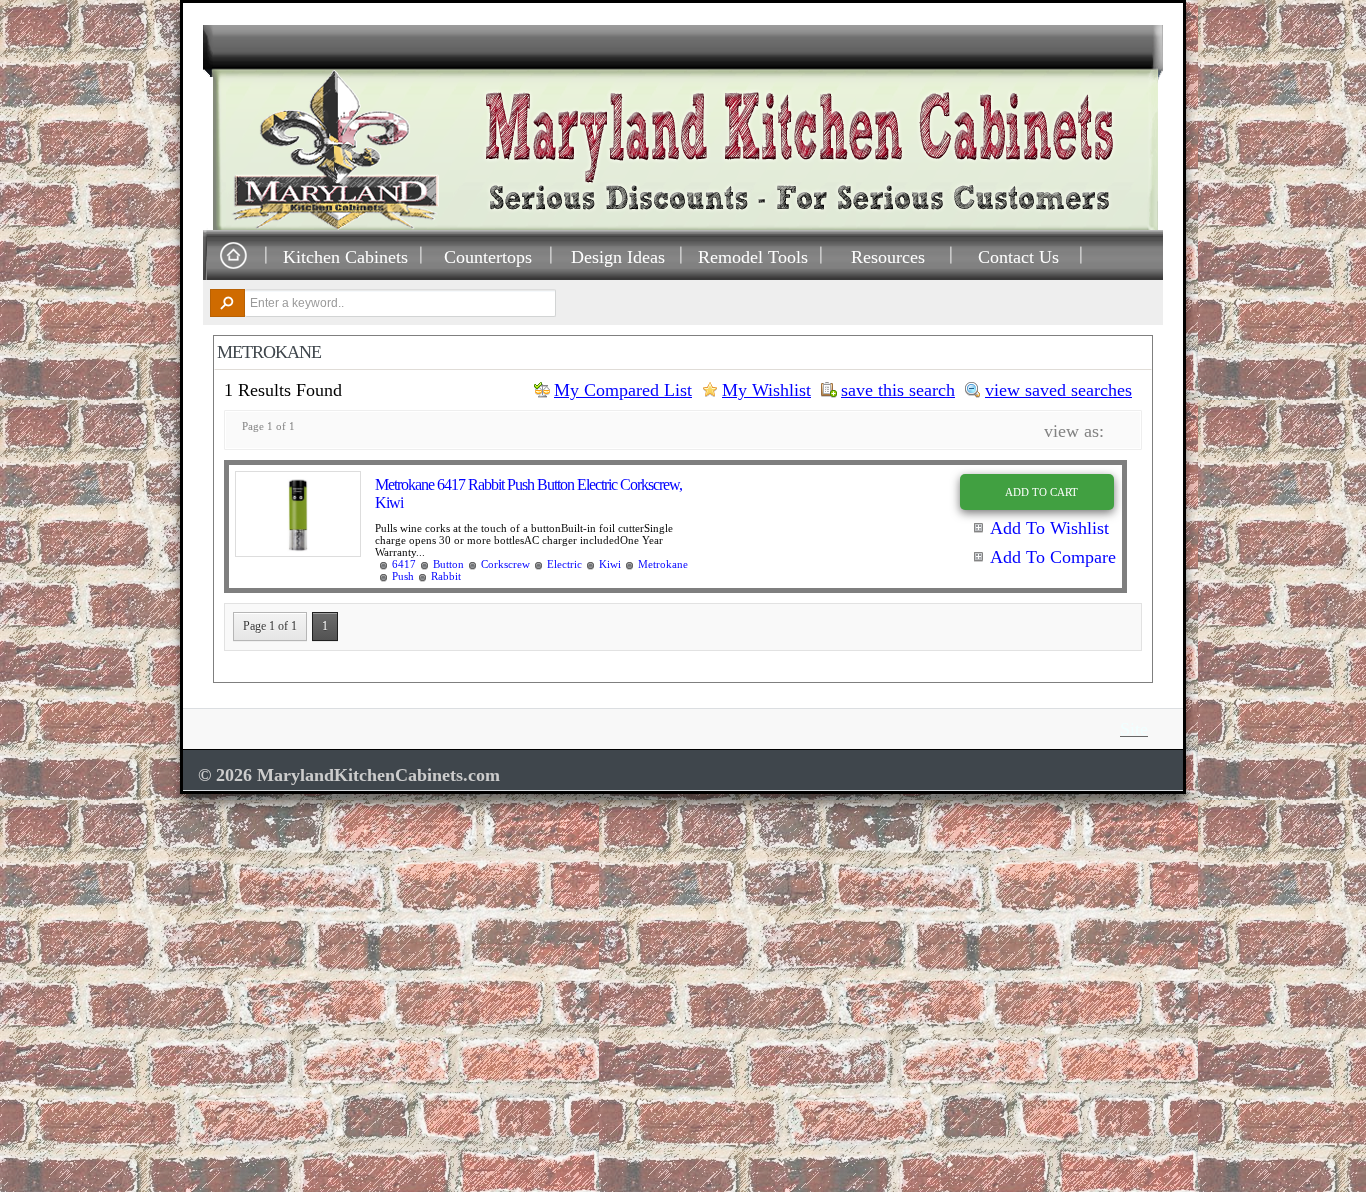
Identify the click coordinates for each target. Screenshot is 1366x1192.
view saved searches (1058, 390)
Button (448, 564)
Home (233, 256)
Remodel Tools (753, 256)
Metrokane (663, 564)
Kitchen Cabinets (345, 256)
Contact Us (1018, 256)
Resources (888, 256)
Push (403, 576)
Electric (564, 564)
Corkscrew (505, 564)
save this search (898, 390)
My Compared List (623, 390)
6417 (404, 564)
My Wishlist (766, 390)
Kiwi (610, 564)
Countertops (488, 256)
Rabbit (446, 576)
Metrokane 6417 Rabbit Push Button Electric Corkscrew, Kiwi (528, 493)
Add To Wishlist (1049, 528)
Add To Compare (1053, 557)
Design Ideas (618, 256)
